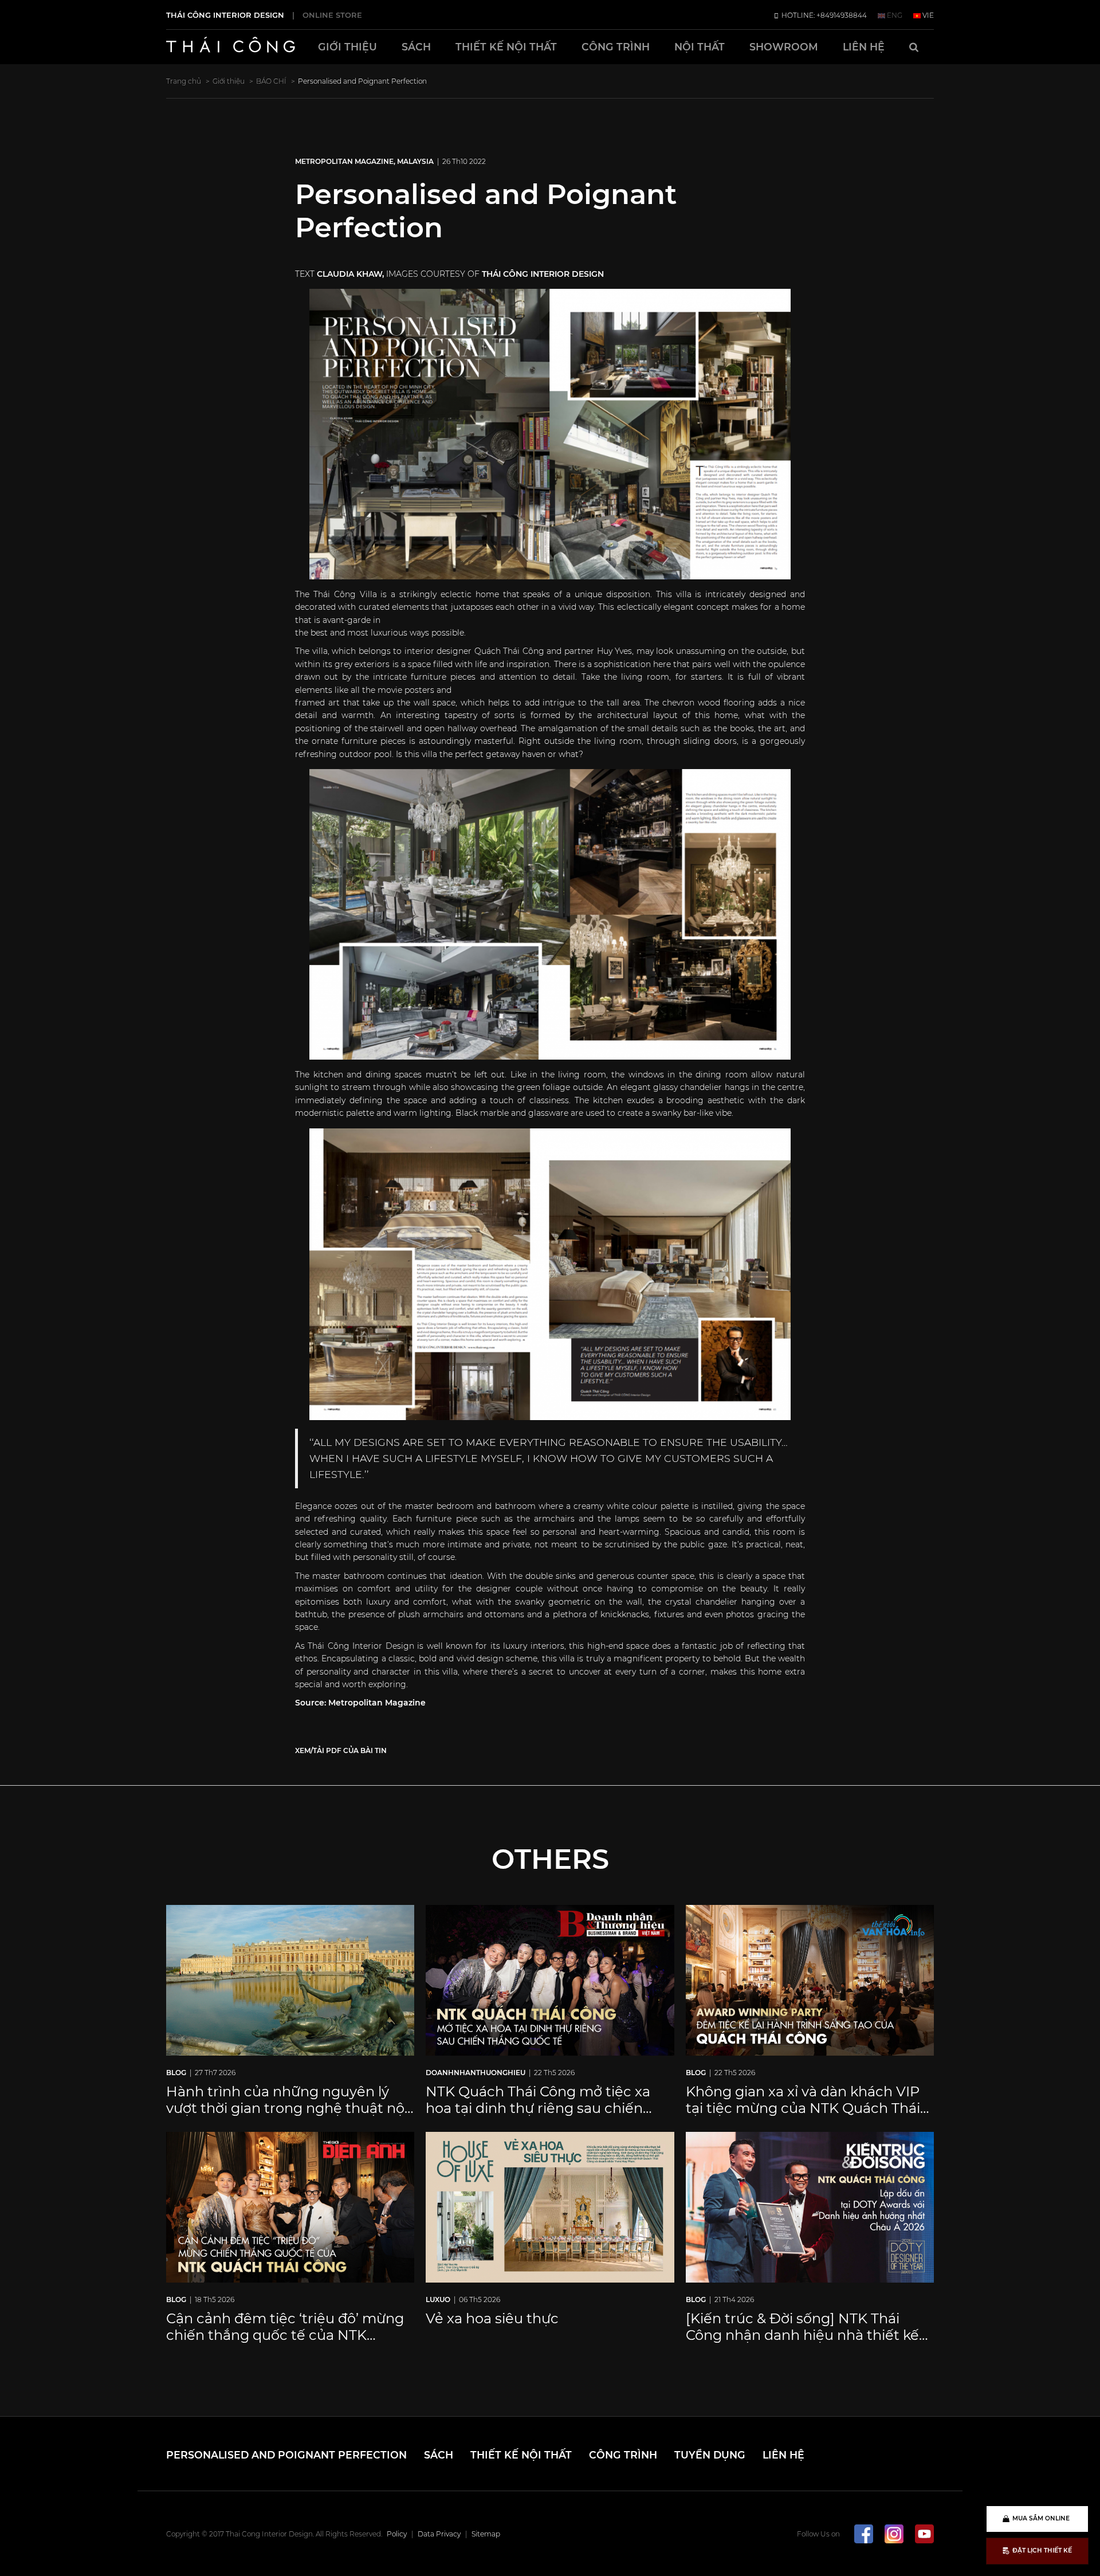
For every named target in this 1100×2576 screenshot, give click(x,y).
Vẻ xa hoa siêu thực (492, 2318)
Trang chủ (184, 81)
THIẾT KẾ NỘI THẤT (506, 47)
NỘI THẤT (700, 47)
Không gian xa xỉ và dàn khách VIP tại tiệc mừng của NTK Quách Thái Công (803, 2108)
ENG (894, 15)
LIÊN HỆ (864, 47)
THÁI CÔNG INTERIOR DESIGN (225, 15)
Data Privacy (439, 2527)
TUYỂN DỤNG (522, 2451)
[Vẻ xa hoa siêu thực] (550, 2206)
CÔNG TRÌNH (616, 47)
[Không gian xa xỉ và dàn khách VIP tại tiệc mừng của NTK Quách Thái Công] (810, 1979)
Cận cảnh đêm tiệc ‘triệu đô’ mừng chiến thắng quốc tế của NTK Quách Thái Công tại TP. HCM (285, 2335)
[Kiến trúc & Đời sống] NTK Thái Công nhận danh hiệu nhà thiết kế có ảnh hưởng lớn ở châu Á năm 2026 (802, 2343)
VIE (927, 15)
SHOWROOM (784, 47)
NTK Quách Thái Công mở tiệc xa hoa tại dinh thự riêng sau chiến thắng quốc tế (538, 2108)
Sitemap (486, 2527)
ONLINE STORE (332, 15)
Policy (397, 2527)
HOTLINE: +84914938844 (823, 15)
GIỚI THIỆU (347, 47)
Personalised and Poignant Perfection (239, 2451)
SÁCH (416, 47)
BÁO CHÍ (271, 81)
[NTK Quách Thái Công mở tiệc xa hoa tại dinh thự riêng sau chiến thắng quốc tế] (550, 1979)
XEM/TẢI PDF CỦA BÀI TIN (341, 1750)
